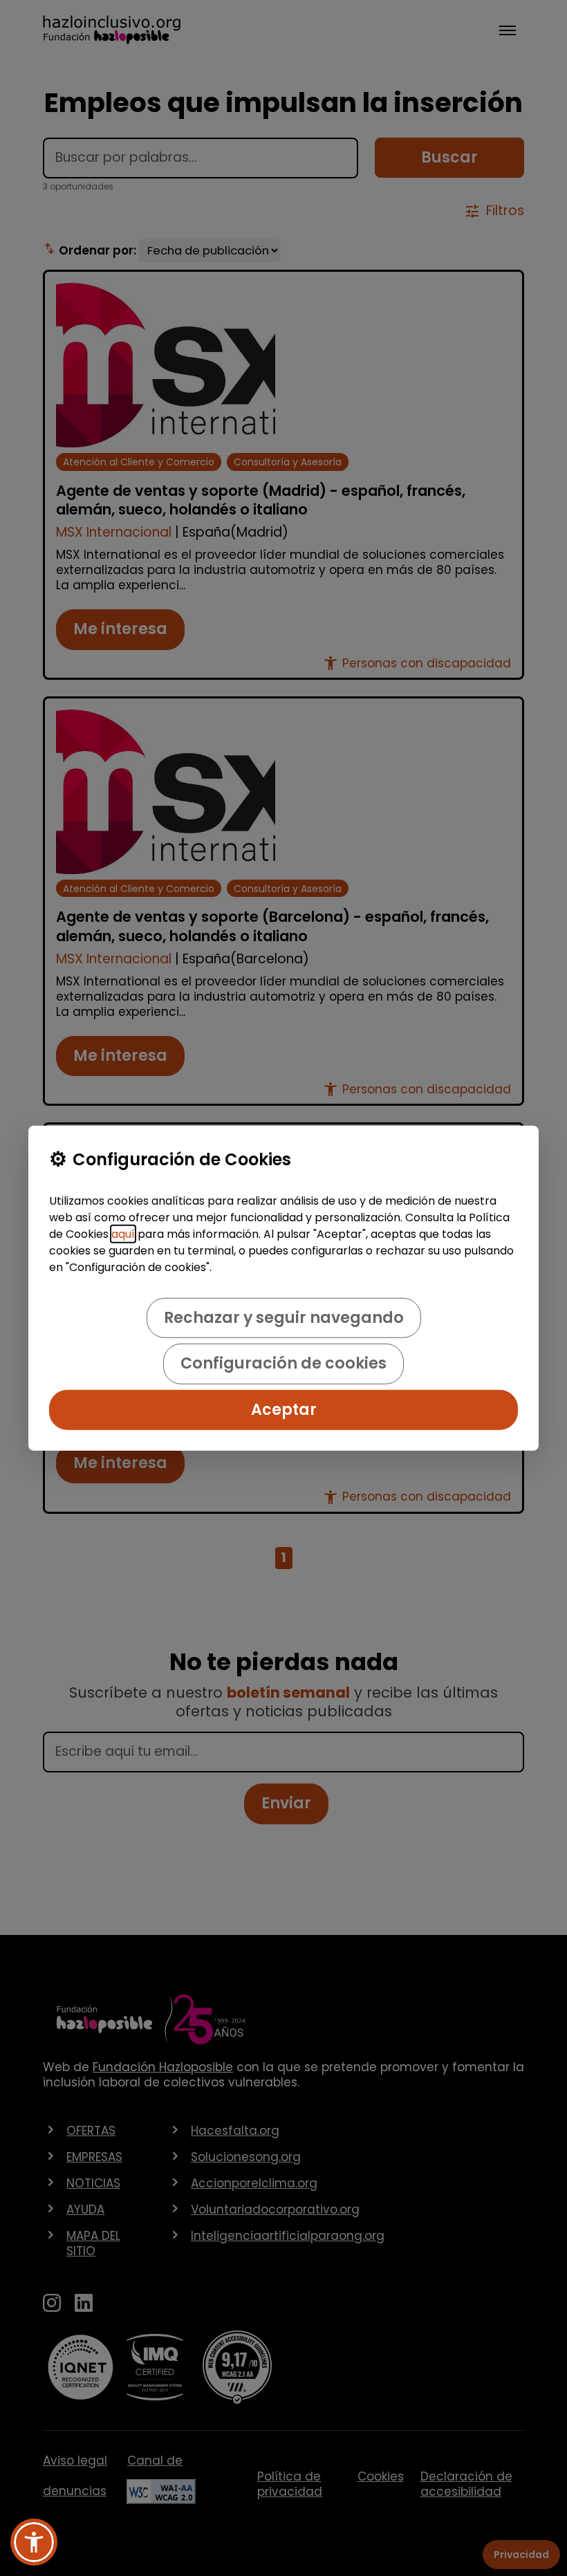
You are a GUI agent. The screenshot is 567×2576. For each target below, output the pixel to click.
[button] (34, 2542)
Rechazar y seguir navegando (284, 1318)
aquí (123, 1234)
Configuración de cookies (283, 1363)
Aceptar (284, 1409)
